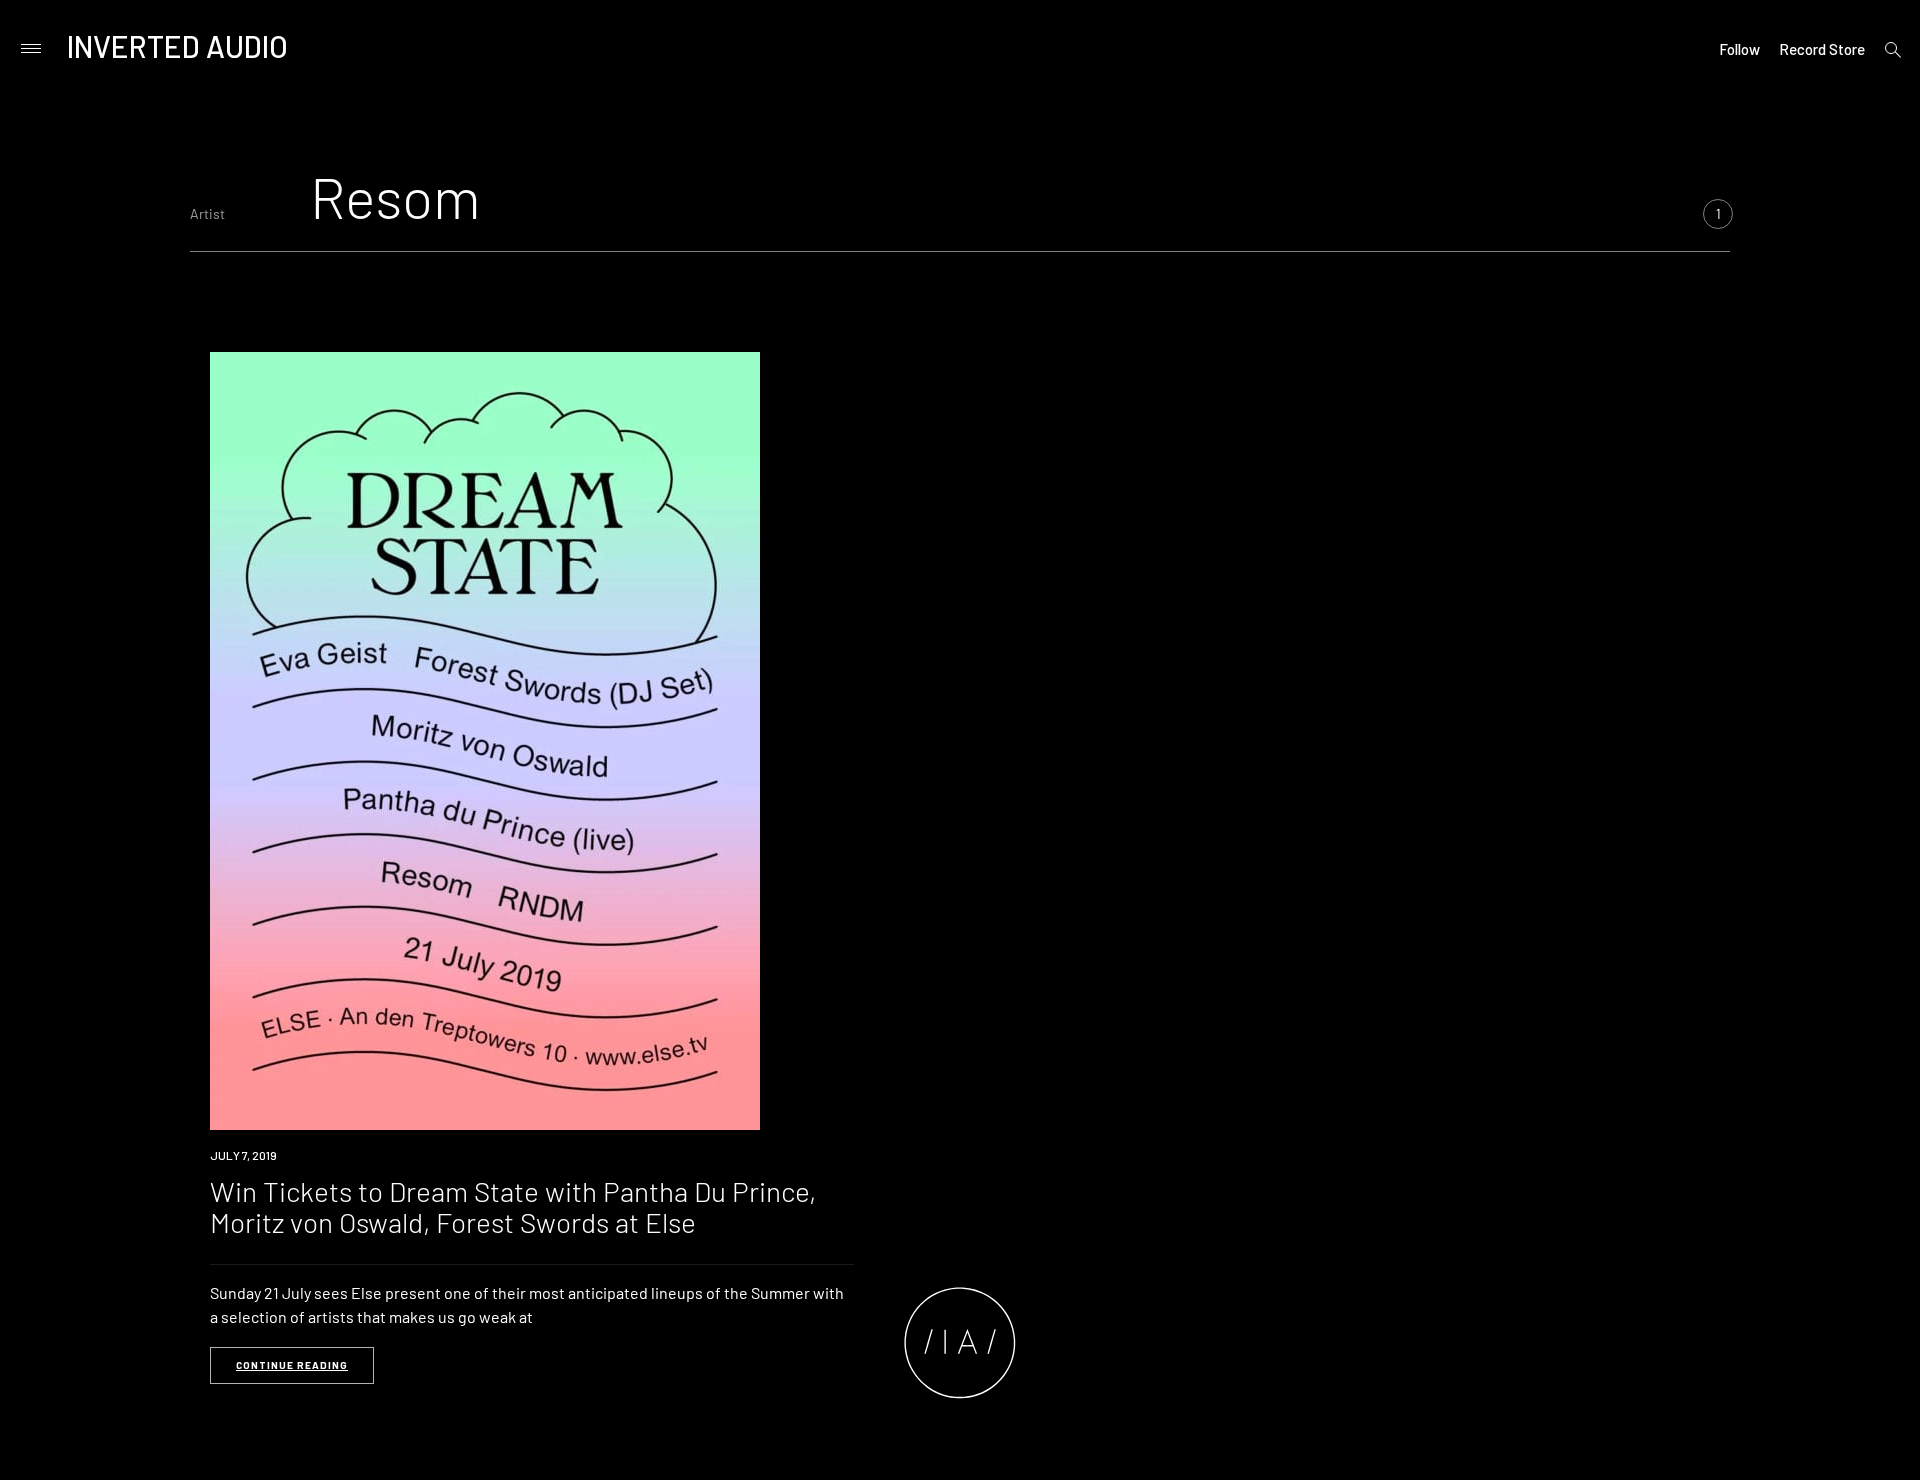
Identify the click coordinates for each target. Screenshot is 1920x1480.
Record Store (1822, 49)
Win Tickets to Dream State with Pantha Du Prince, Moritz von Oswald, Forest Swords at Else (513, 1206)
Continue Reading (292, 1365)
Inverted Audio (177, 46)
